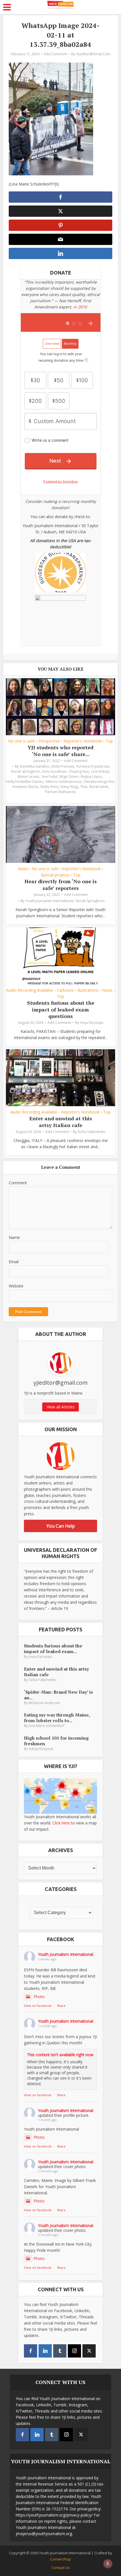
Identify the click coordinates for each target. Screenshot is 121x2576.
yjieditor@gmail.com (93, 54)
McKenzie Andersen (44, 1703)
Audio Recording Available (30, 990)
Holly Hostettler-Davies (25, 782)
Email (14, 1262)
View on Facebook (38, 2006)
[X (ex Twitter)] (89, 2351)
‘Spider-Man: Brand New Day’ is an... (58, 1695)
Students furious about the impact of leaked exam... (53, 1648)
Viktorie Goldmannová (63, 782)
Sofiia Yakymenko (92, 1132)
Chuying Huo (79, 771)
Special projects (55, 875)
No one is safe (22, 741)
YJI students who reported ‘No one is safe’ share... (60, 751)
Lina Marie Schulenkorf (47, 1726)
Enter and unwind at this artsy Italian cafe (61, 1122)
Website (16, 1286)
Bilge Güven (69, 776)
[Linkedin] (45, 2351)
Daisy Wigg (69, 787)
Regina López (91, 776)
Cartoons (65, 990)
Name (14, 1237)
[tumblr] (60, 2351)
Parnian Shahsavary (60, 792)
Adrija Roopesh (41, 1749)
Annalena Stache (25, 787)
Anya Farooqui (92, 1023)
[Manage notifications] (108, 2564)
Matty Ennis (49, 787)
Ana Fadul (50, 776)
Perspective (49, 741)
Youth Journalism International (49, 901)
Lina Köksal (100, 771)
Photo (39, 1997)
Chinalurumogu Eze (99, 782)
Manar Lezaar (29, 776)
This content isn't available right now (60, 2055)
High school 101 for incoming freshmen (56, 1741)
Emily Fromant (63, 766)
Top (109, 741)
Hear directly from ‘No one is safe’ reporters (61, 884)
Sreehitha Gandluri (34, 766)
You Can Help (61, 1526)
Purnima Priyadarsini (93, 766)
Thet (84, 787)
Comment (18, 1183)
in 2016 (80, 307)
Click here (61, 1823)
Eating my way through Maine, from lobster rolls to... (57, 1717)
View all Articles (61, 1407)
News (23, 869)
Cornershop (61, 2559)
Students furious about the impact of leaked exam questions (61, 1009)
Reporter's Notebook (83, 741)
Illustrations (88, 990)
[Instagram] (74, 2351)
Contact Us (61, 2568)
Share (61, 2006)
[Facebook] (31, 2351)
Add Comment (55, 54)
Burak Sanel (99, 787)
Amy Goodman (54, 771)
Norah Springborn (25, 771)
